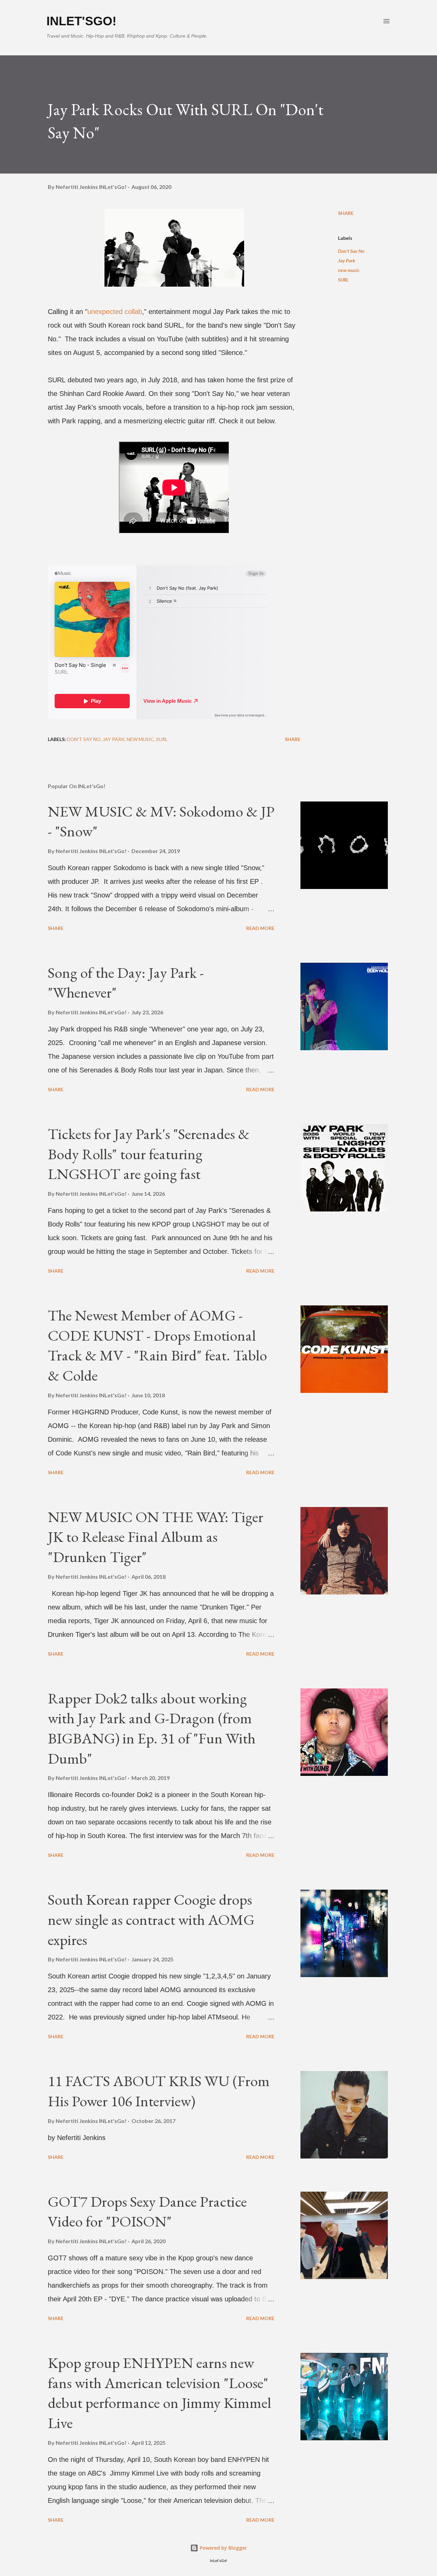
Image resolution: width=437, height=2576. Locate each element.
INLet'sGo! (81, 21)
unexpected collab (115, 312)
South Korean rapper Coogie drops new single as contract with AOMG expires (151, 1919)
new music (349, 270)
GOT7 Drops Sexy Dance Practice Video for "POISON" (147, 2211)
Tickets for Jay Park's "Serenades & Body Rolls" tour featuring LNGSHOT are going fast (149, 1154)
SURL (343, 280)
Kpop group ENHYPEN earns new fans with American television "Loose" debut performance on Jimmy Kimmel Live (159, 2393)
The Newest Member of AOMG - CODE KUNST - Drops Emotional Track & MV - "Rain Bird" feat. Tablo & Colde (157, 1345)
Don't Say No (351, 251)
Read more (260, 928)
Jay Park (347, 261)
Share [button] (346, 213)
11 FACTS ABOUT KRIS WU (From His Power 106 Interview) (159, 2091)
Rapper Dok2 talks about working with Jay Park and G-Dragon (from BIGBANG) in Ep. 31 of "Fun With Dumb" (152, 1728)
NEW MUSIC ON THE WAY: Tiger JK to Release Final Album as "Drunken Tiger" (156, 1537)
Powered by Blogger (223, 2548)
